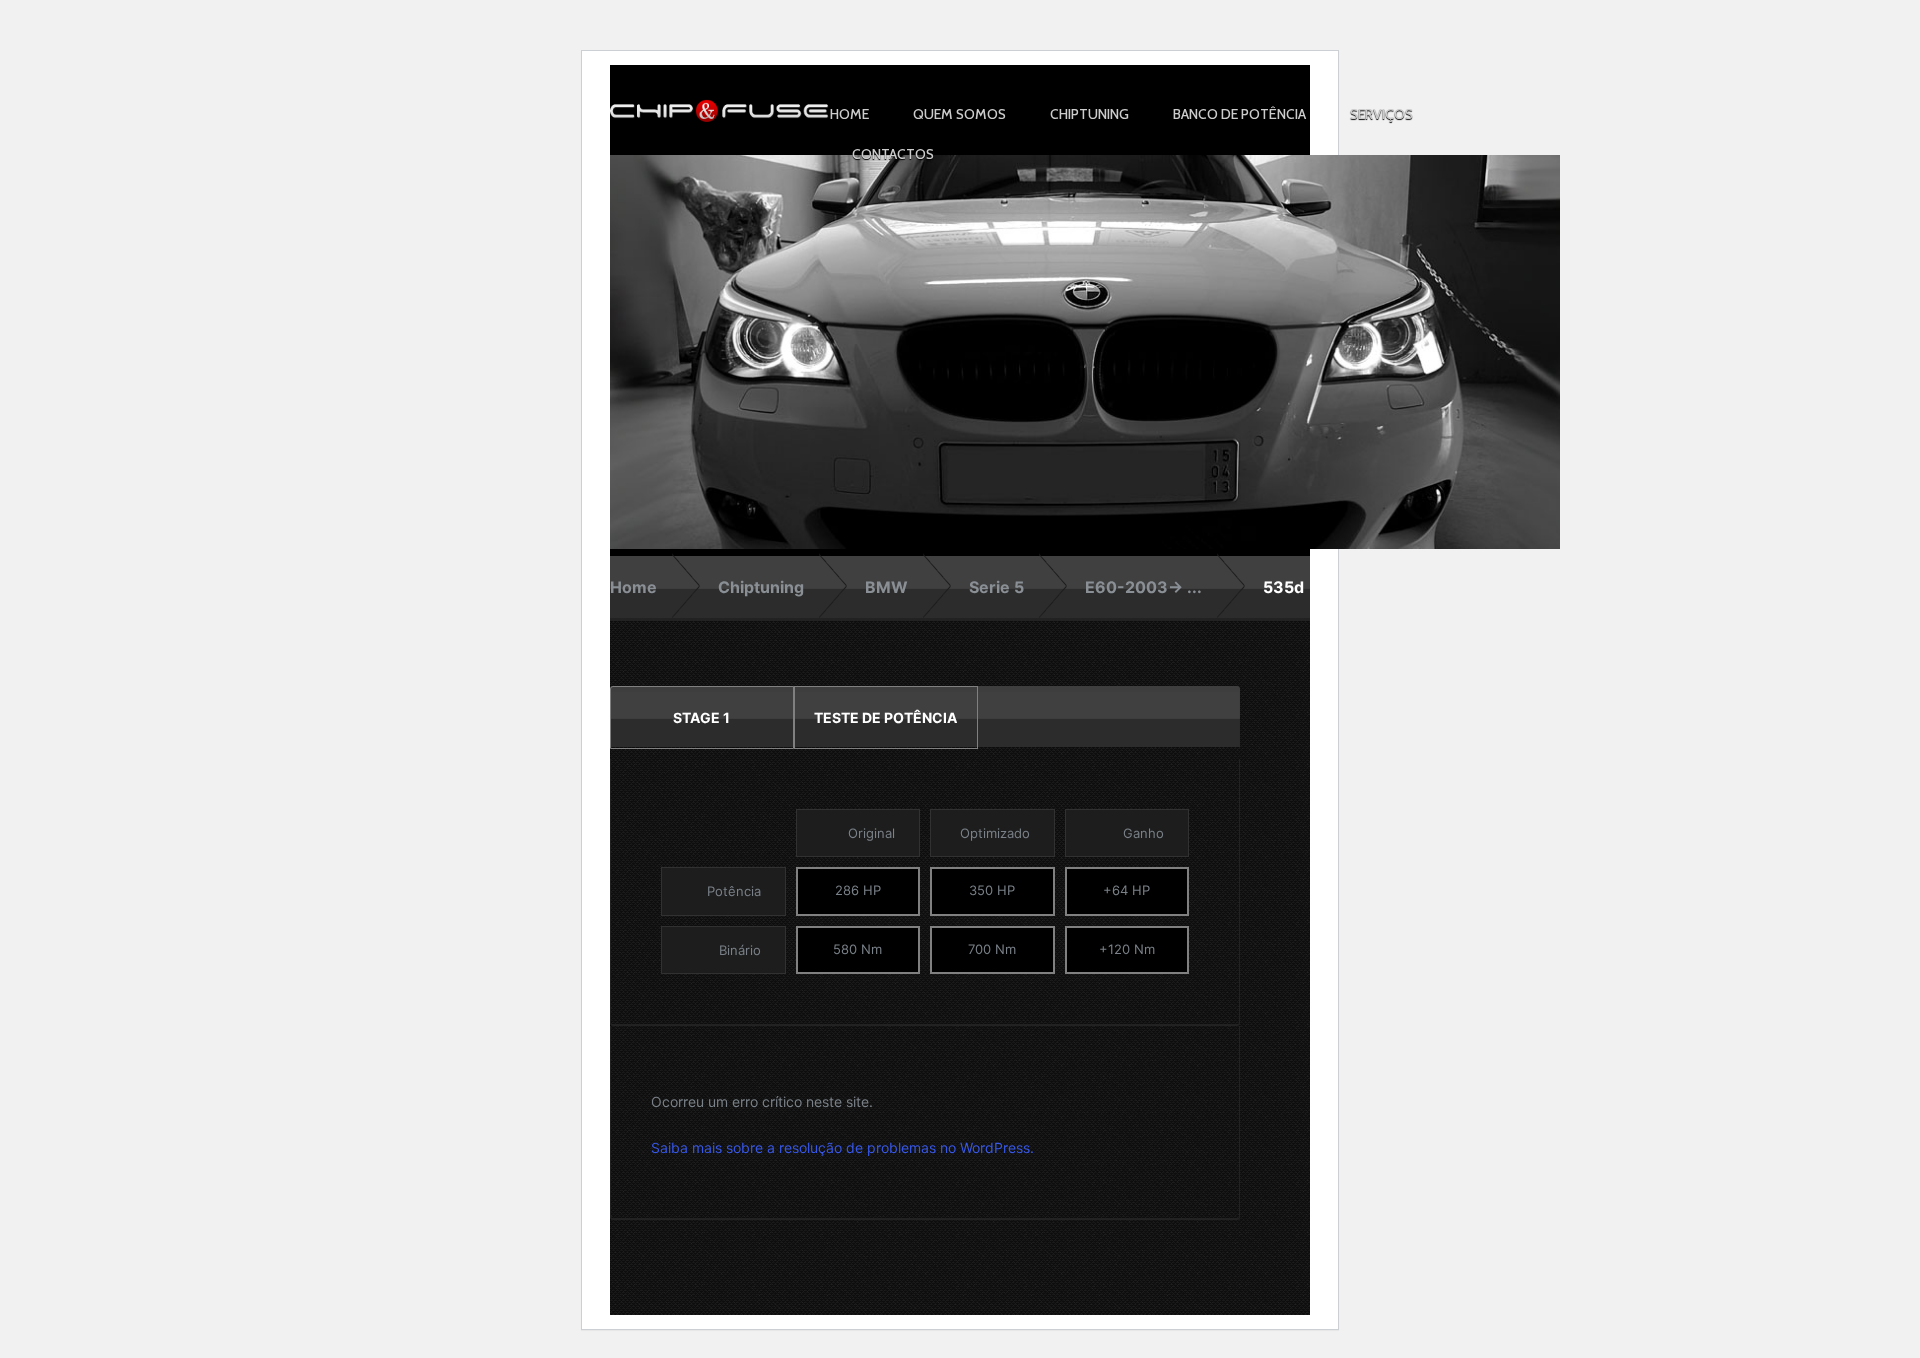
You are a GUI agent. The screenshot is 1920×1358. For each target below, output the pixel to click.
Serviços (1381, 114)
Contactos (893, 154)
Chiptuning (761, 587)
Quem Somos (959, 114)
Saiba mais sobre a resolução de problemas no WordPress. (842, 1147)
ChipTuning (1089, 114)
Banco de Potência (1239, 114)
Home (849, 114)
